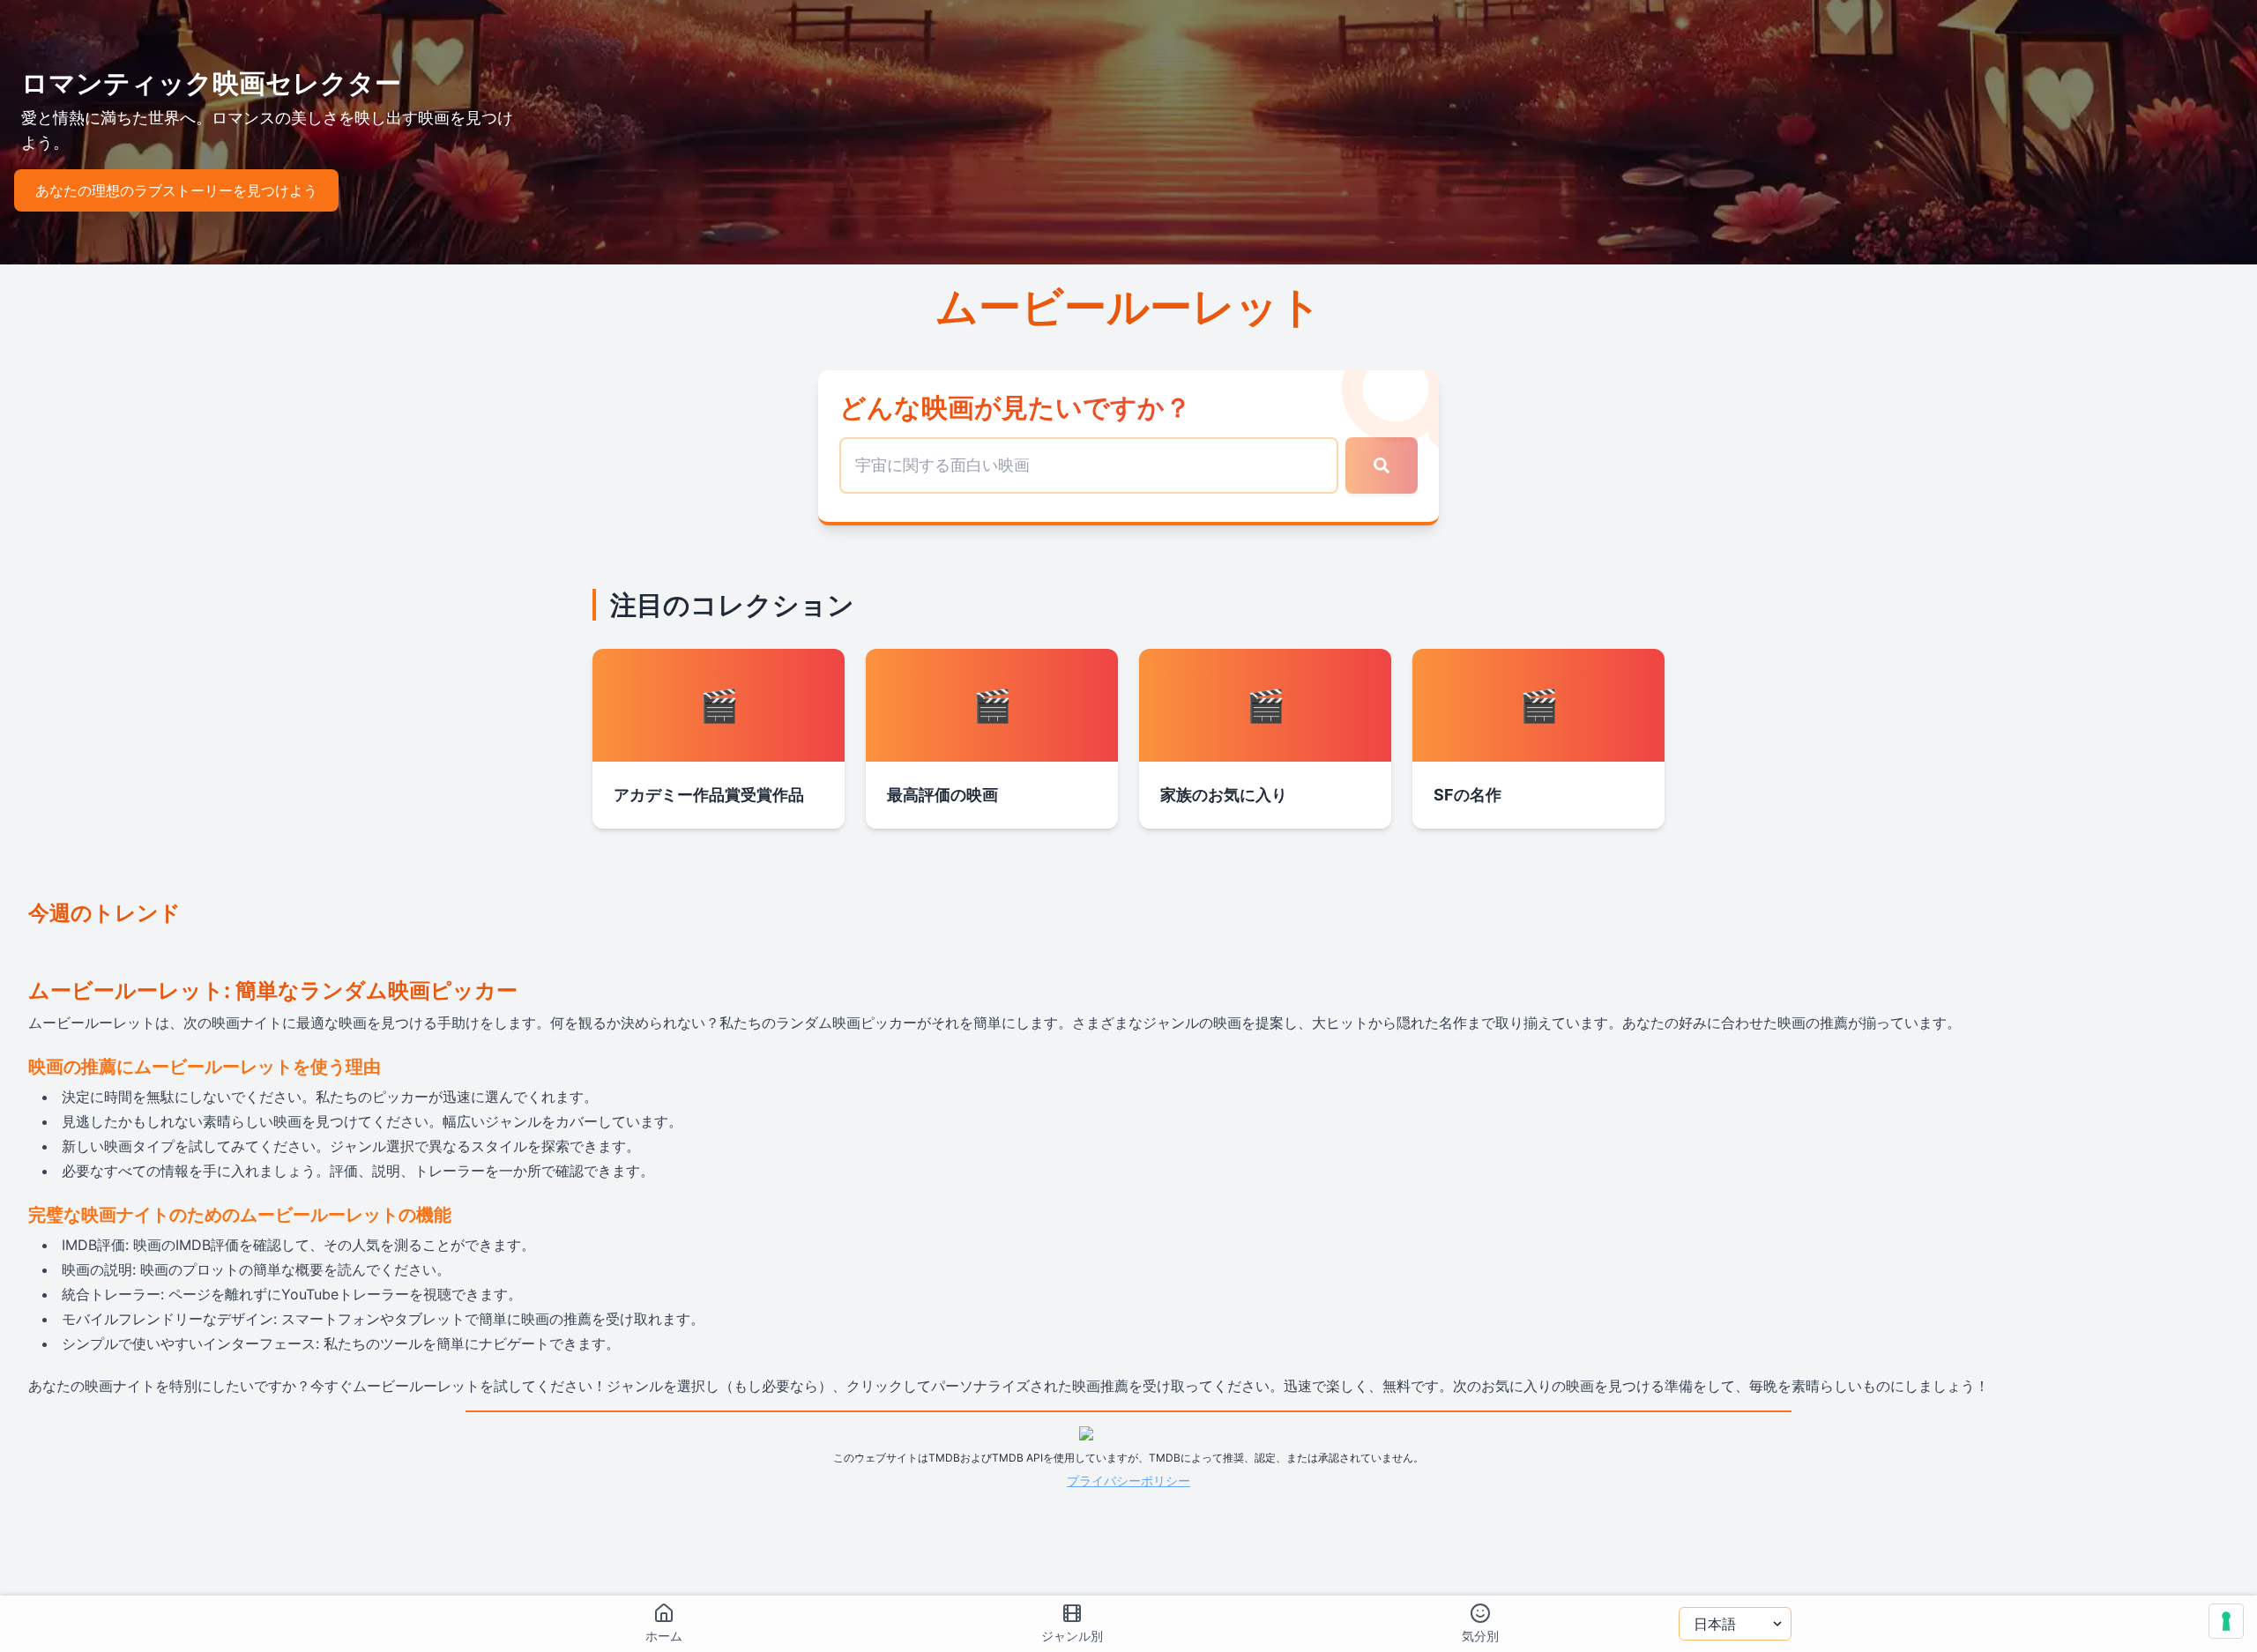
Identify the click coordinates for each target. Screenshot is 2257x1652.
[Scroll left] (28, 949)
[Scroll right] (2229, 949)
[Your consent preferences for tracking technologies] (2226, 1621)
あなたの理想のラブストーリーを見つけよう (176, 190)
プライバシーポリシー (1128, 1481)
